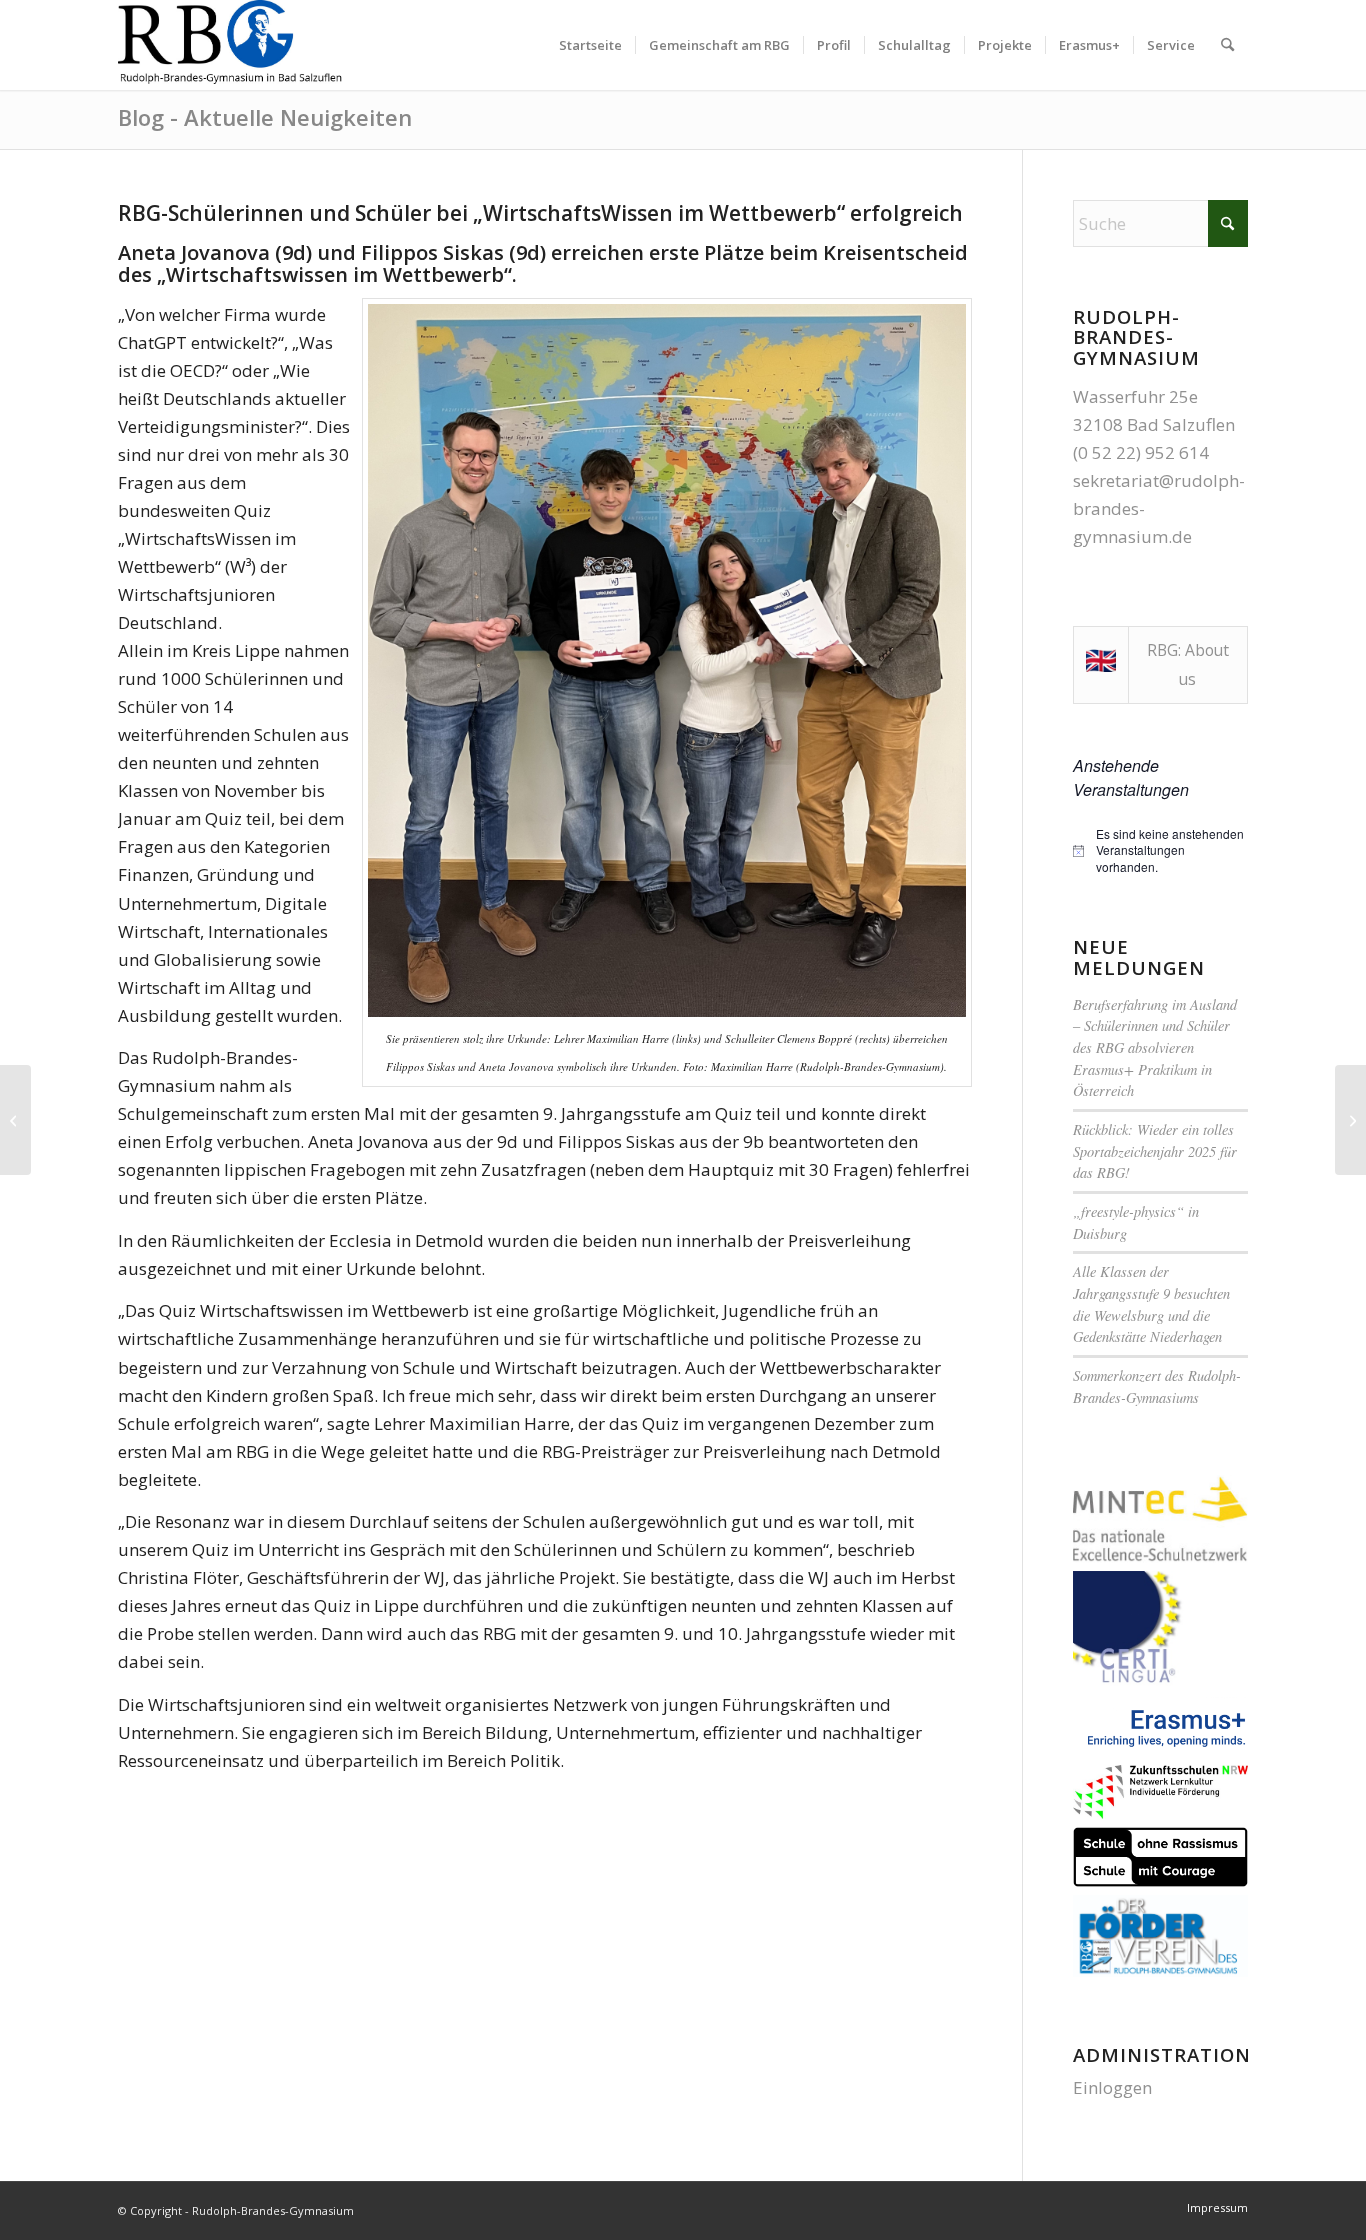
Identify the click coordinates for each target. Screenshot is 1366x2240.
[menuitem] (590, 45)
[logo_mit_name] (231, 45)
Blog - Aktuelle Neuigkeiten (265, 117)
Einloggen (1112, 2087)
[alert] (1160, 851)
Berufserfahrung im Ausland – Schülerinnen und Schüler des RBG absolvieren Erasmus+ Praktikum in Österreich (1155, 1048)
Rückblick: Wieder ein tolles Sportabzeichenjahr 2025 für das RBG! (1155, 1151)
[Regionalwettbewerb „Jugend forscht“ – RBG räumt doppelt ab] (15, 1120)
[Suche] (1227, 45)
